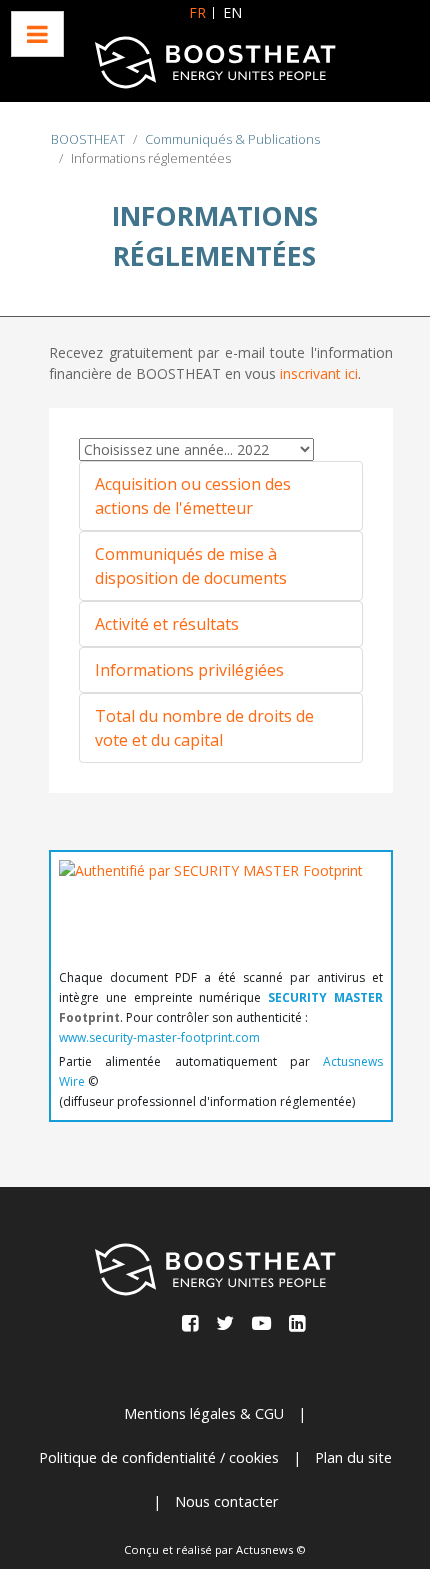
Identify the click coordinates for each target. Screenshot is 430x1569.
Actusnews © (271, 1549)
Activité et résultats (167, 624)
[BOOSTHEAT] (215, 62)
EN (232, 12)
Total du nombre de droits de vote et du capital (204, 728)
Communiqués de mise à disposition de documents (191, 566)
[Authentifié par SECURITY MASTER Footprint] (211, 908)
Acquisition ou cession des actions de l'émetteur (193, 496)
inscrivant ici (319, 373)
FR (197, 12)
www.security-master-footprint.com (159, 1037)
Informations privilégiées (189, 670)
